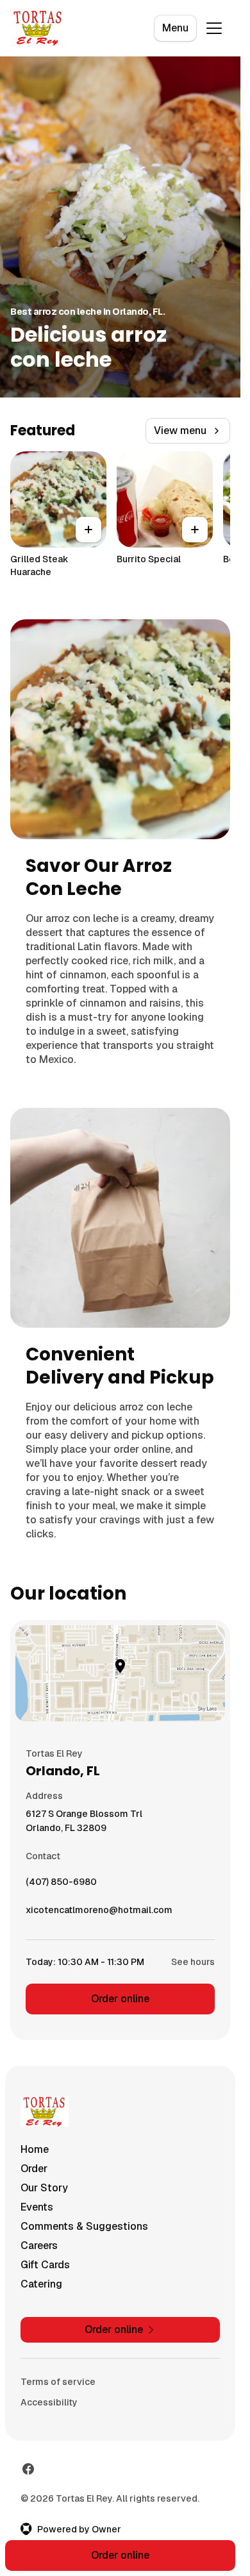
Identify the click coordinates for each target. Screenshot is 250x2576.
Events (37, 2207)
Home (35, 2149)
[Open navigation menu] (214, 28)
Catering (41, 2284)
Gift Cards (45, 2265)
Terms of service (58, 2382)
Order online (120, 1999)
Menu (175, 28)
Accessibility (49, 2402)
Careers (39, 2246)
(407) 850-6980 (61, 1885)
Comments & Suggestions (84, 2226)
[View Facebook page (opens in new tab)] (28, 2469)
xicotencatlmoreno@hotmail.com (99, 1913)
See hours (193, 1962)
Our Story (44, 2188)
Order (34, 2169)
